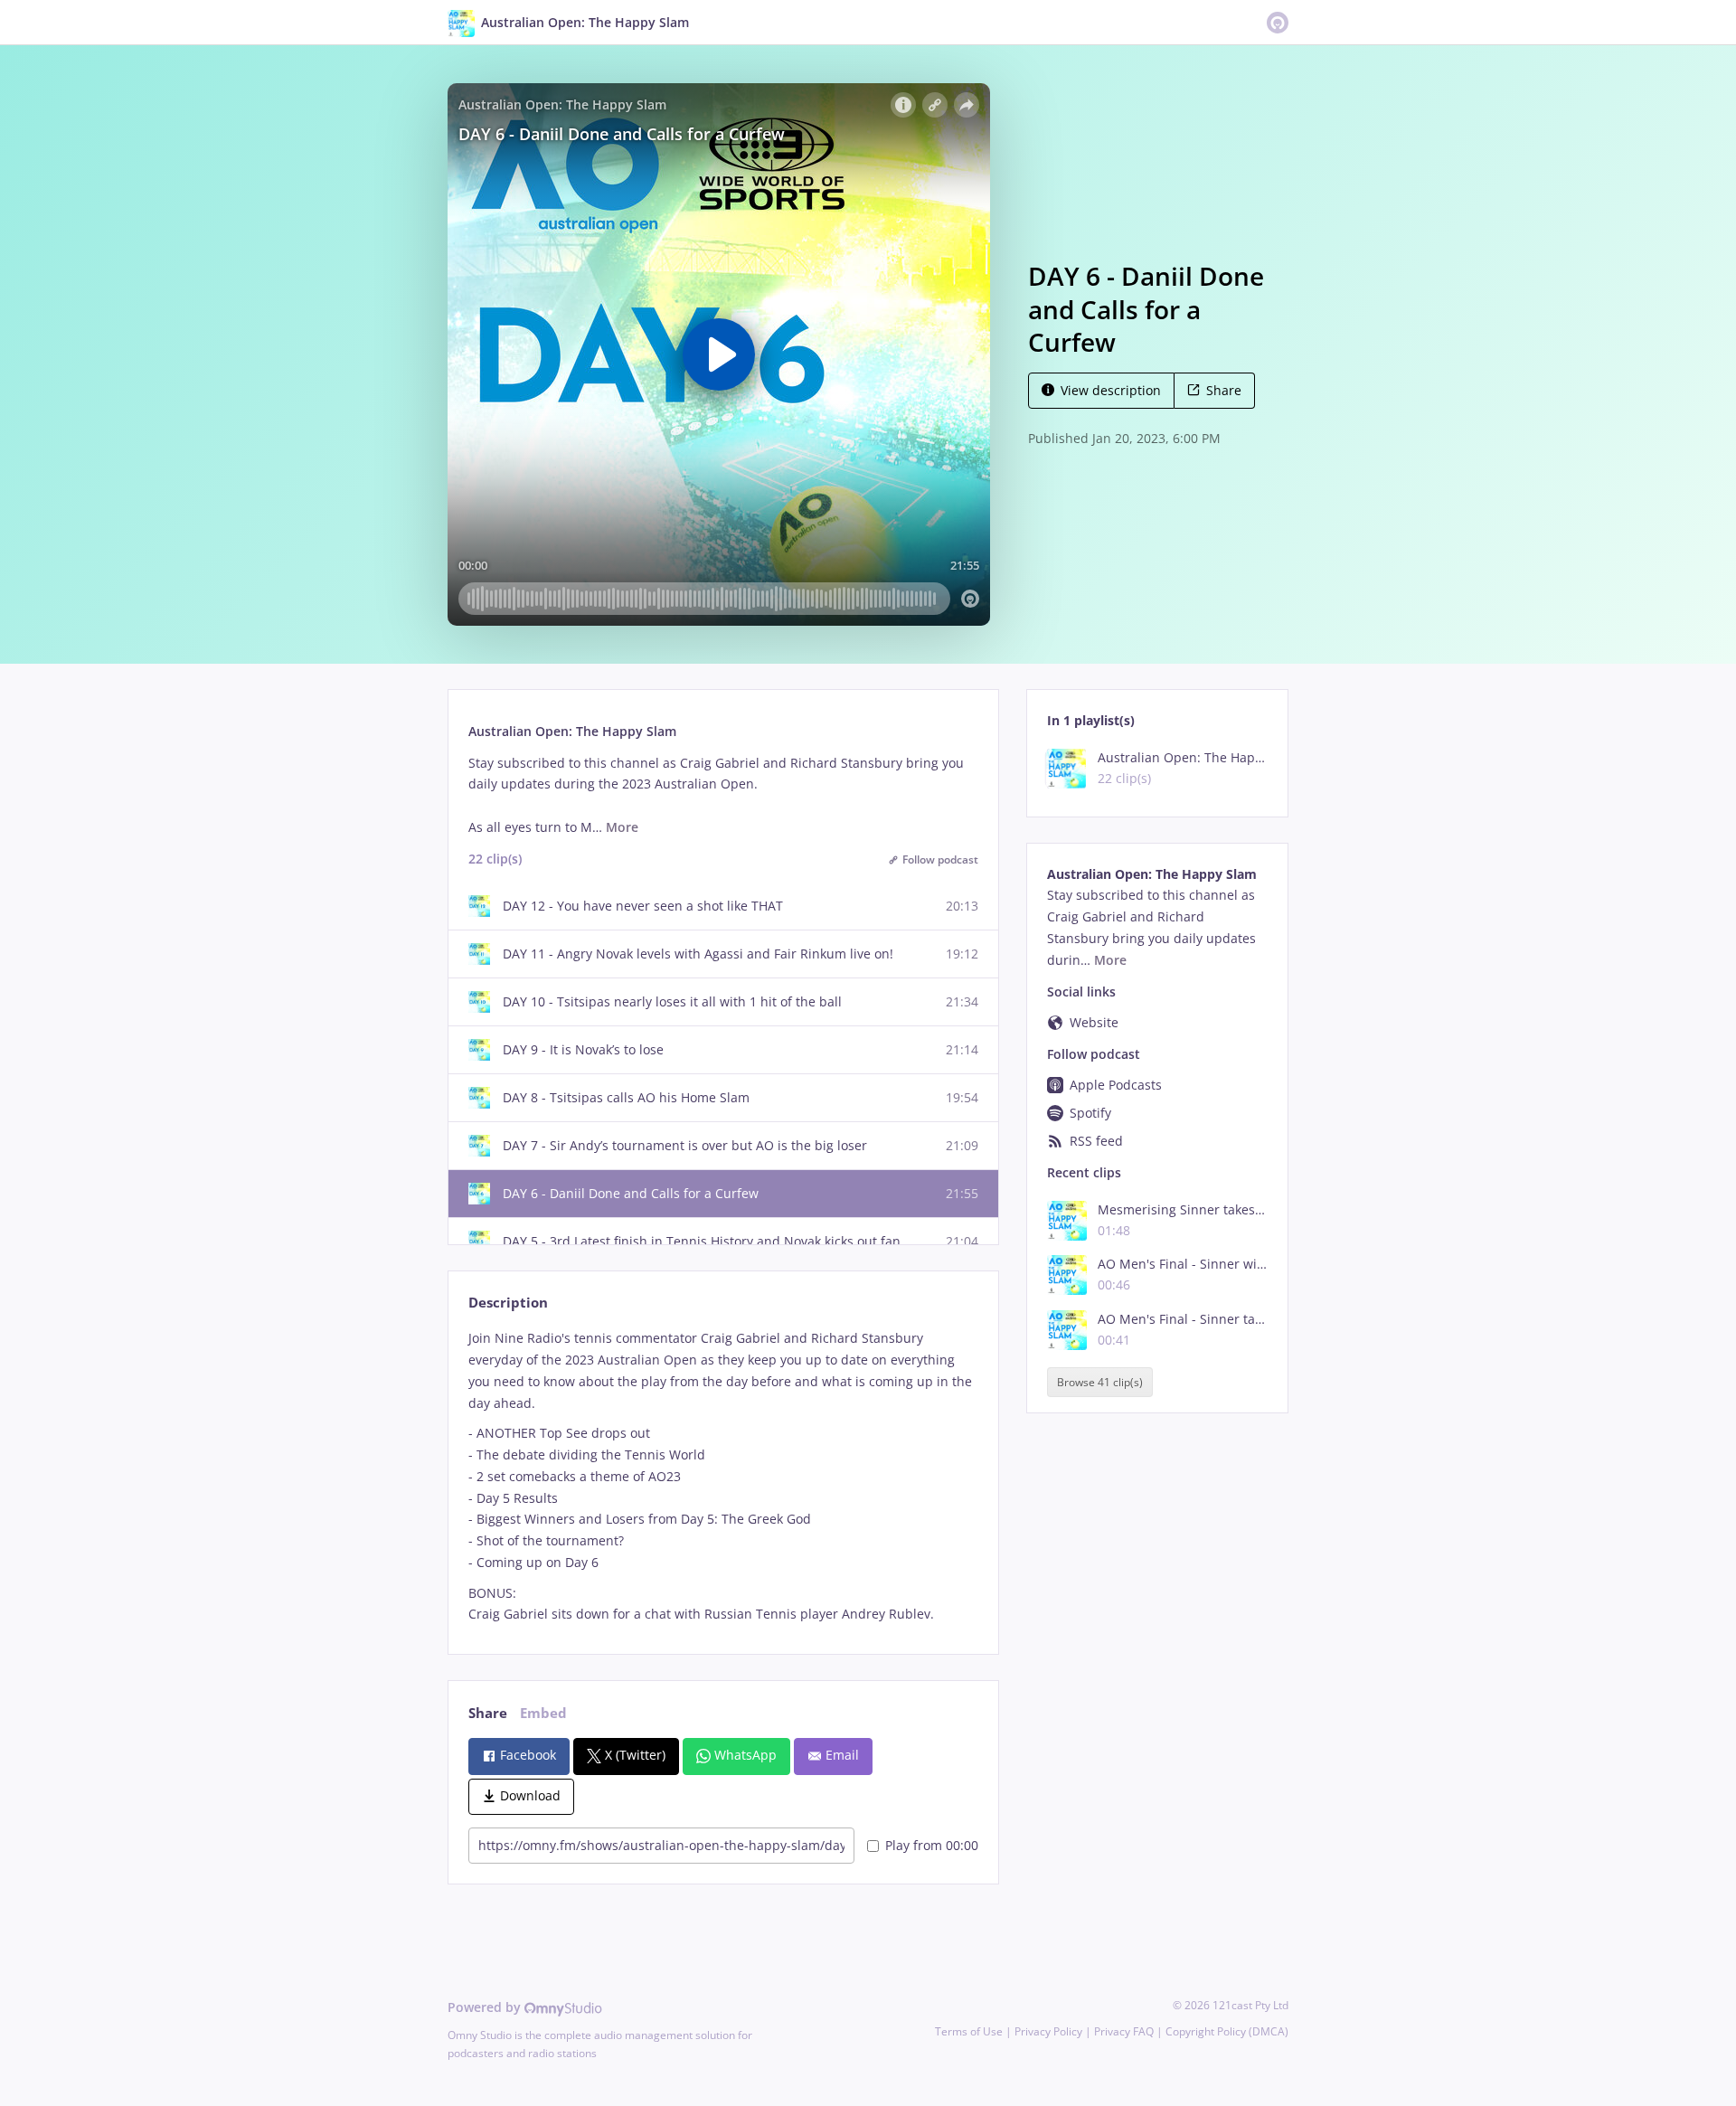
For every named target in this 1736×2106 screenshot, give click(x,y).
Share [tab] (488, 1713)
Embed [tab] (543, 1713)
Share (1224, 390)
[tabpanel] (723, 1476)
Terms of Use (969, 2031)
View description (1111, 390)
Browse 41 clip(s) (1100, 1382)
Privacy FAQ (1124, 2031)
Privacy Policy (1048, 2031)
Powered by (486, 2007)
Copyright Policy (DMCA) (1227, 2031)
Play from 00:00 (932, 1845)
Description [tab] (508, 1303)
